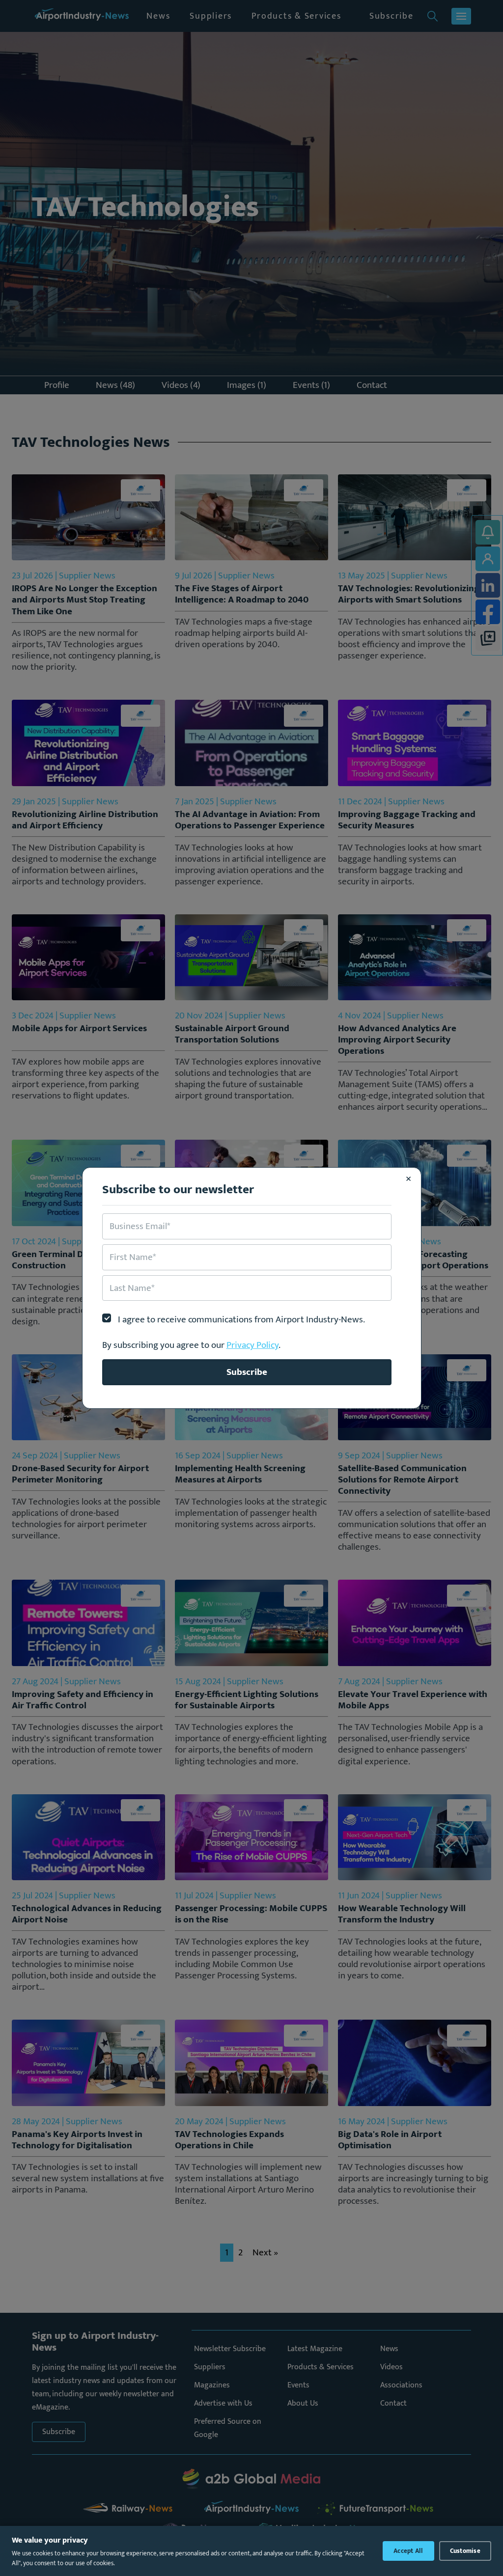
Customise (465, 2551)
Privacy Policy (252, 1345)
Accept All (408, 2551)
